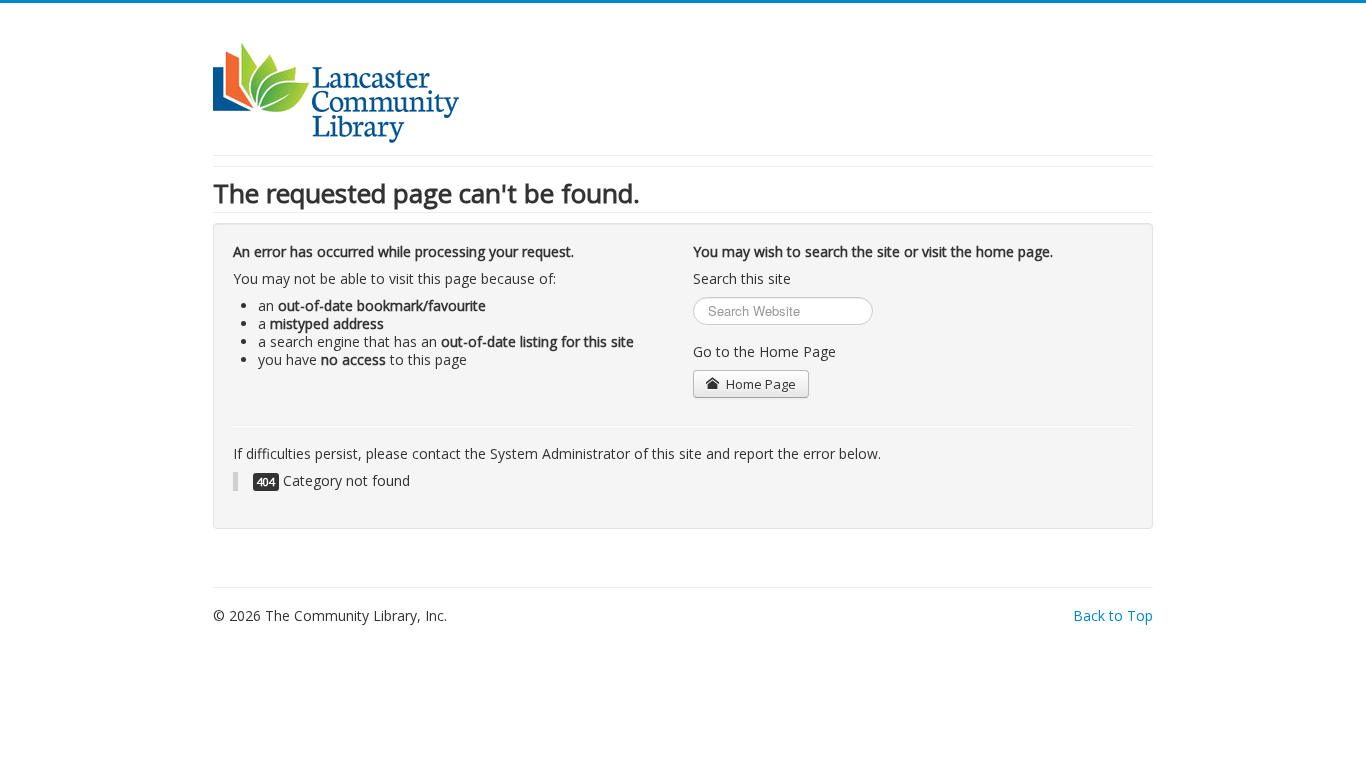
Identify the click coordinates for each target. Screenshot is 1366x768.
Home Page (759, 384)
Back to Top (1113, 615)
